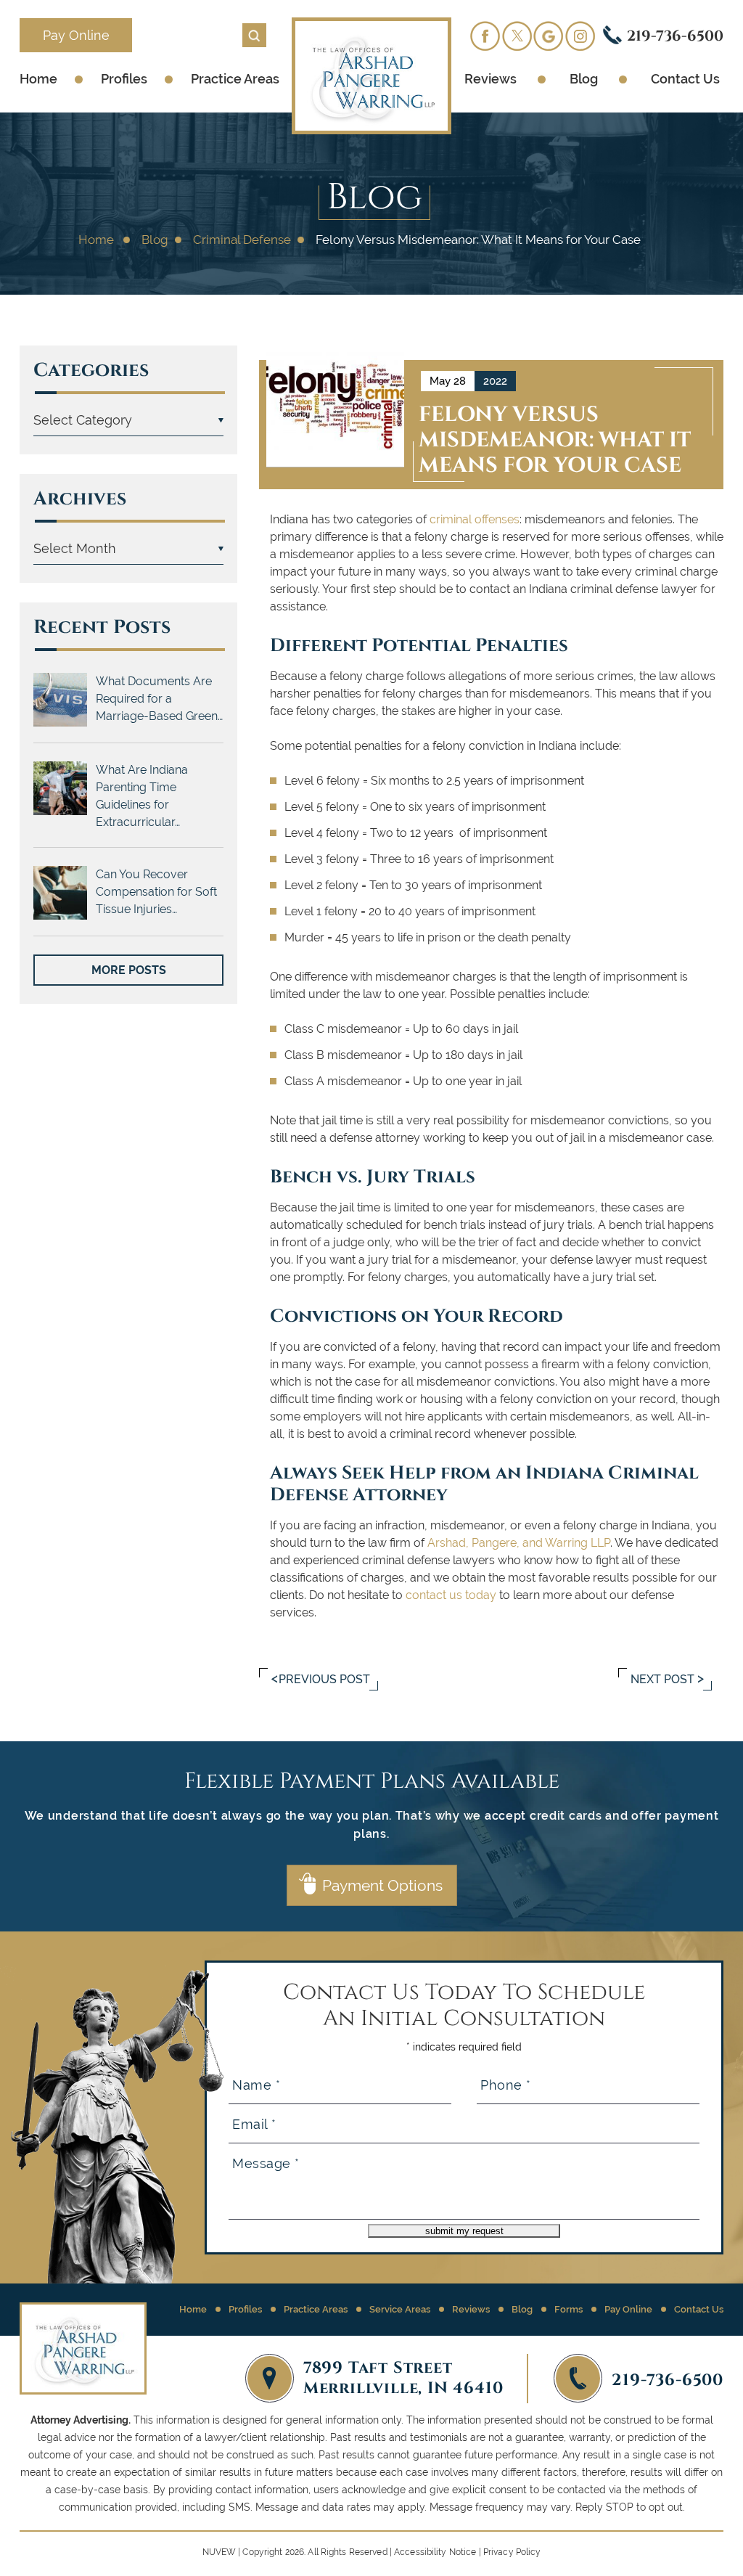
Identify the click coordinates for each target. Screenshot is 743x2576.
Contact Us (685, 79)
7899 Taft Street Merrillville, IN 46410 (403, 2376)
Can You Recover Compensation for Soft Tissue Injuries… (156, 892)
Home (38, 79)
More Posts (129, 970)
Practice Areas (235, 79)
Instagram (580, 36)
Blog (584, 79)
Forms (568, 2309)
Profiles (124, 79)
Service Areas (400, 2309)
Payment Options (382, 1885)
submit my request (464, 2231)
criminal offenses (475, 519)
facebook (485, 36)
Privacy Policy (512, 2552)
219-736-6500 (675, 35)
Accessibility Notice (435, 2552)
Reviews (490, 79)
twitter (517, 36)
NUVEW (219, 2552)
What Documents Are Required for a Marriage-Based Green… (159, 699)
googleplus (549, 36)
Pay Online (76, 35)
